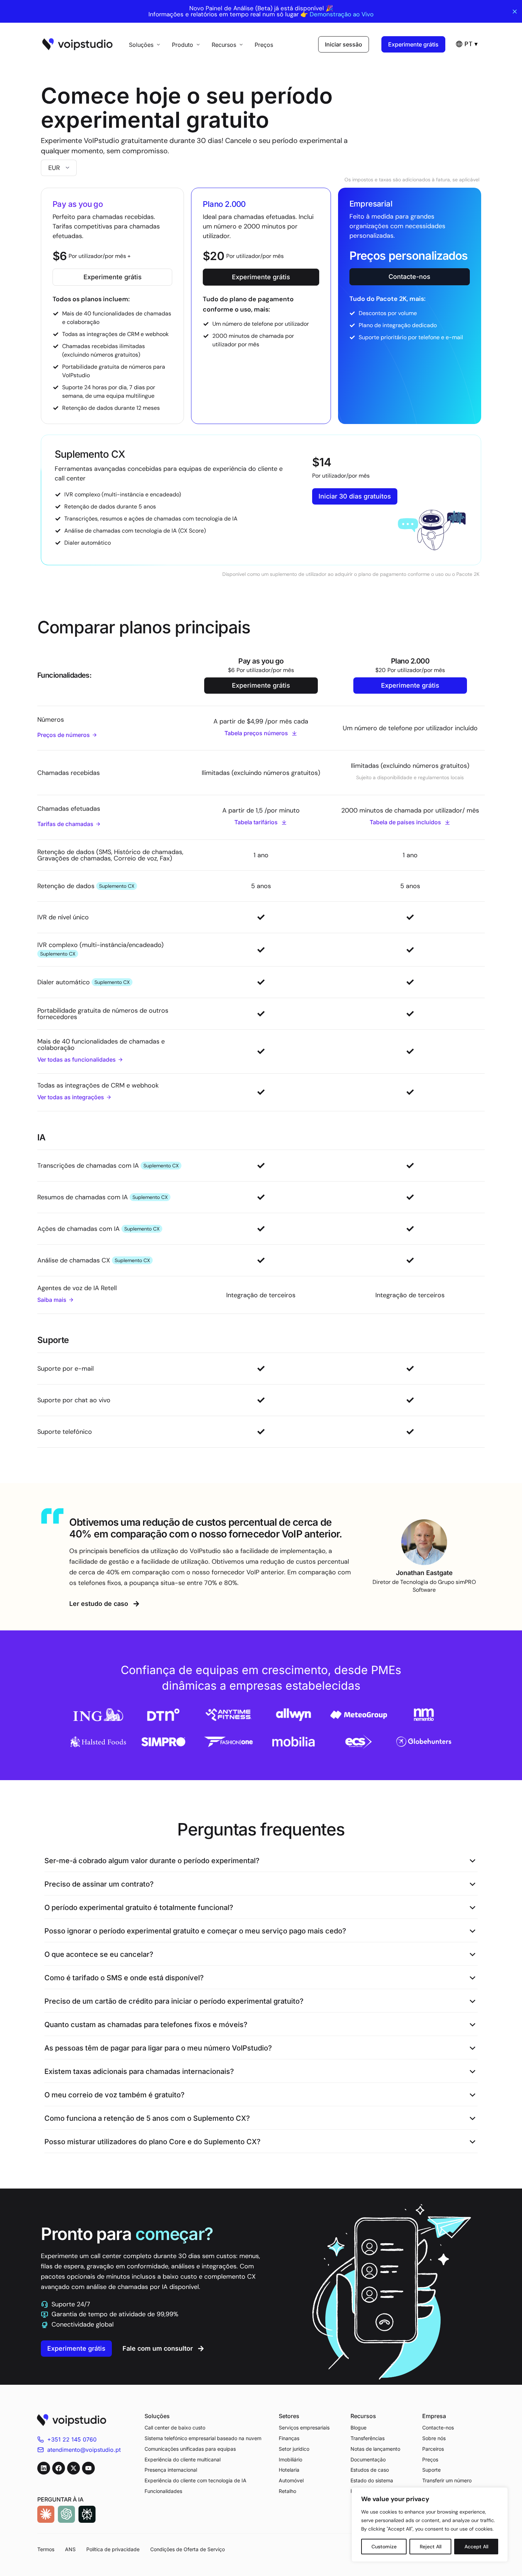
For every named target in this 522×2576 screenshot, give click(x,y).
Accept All (476, 2547)
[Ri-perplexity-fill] (87, 2514)
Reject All (431, 2547)
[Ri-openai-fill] (66, 2514)
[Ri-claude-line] (46, 2514)
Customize (384, 2547)
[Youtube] (88, 2468)
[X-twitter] (74, 2468)
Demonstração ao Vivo (342, 14)
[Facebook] (59, 2468)
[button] (261, 1861)
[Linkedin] (44, 2468)
